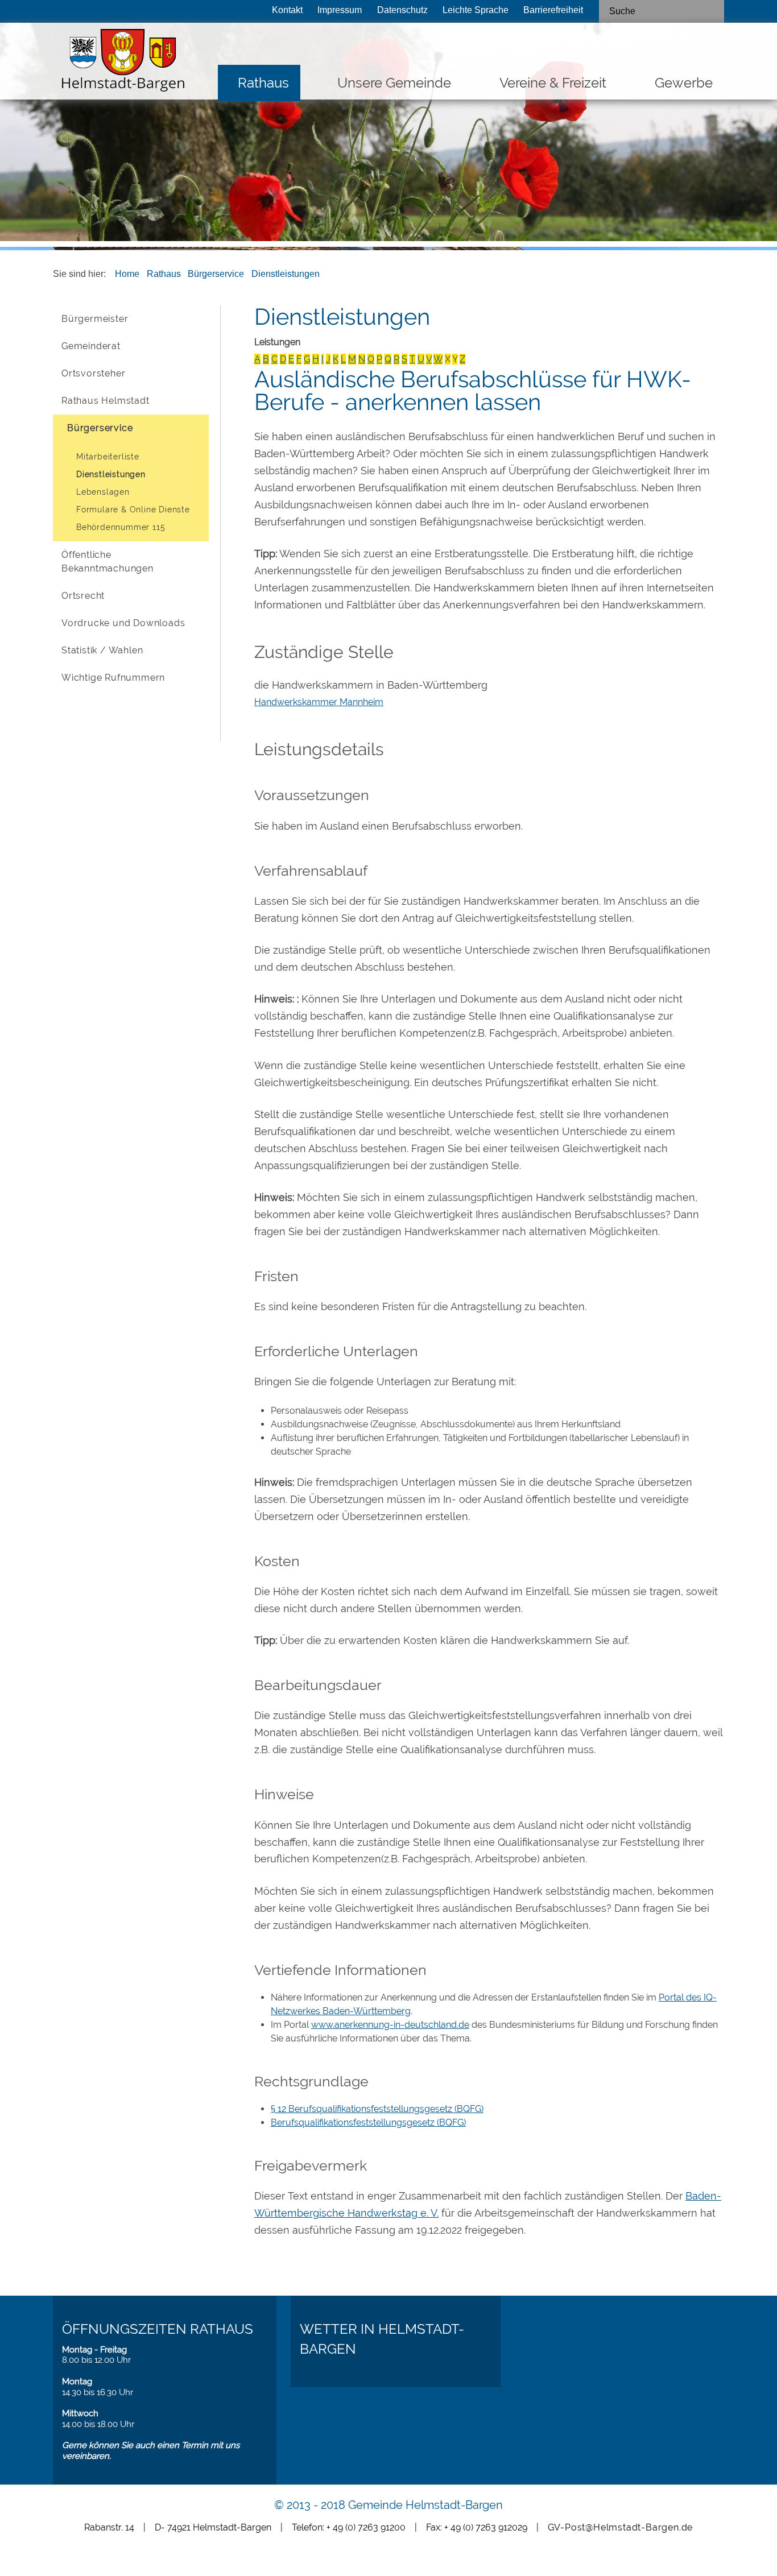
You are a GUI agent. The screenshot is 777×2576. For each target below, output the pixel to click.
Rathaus (263, 83)
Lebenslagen (103, 492)
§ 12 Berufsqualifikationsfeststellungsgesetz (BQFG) (377, 2109)
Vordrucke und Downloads (123, 623)
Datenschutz (402, 10)
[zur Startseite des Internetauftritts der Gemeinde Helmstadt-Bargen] (120, 63)
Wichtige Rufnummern (113, 678)
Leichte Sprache (476, 10)
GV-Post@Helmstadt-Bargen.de (621, 2527)
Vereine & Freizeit (553, 83)
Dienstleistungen (286, 274)
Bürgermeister (95, 319)
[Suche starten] (711, 11)
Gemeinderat (91, 346)
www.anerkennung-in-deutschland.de (390, 2025)
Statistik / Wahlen (102, 650)
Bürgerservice (216, 274)
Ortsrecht (83, 596)
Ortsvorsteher (93, 373)
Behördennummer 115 (121, 527)
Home (127, 274)
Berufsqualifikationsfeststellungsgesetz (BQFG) (368, 2122)
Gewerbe (684, 83)
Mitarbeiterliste (108, 457)
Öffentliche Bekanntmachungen (108, 562)
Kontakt (287, 10)
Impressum (340, 10)
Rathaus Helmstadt (106, 401)
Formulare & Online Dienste (133, 510)
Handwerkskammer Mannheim (319, 702)
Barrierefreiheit (553, 10)
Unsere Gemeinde (394, 83)
